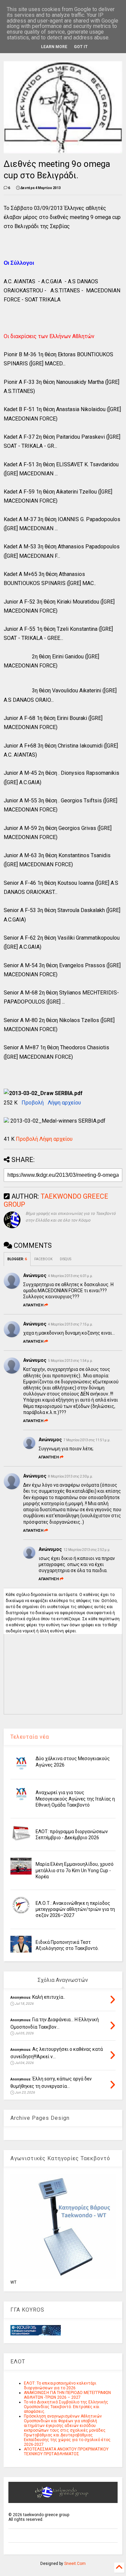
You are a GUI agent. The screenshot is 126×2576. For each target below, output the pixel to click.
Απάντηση (33, 1305)
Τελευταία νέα (30, 1737)
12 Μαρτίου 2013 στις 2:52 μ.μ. (87, 1550)
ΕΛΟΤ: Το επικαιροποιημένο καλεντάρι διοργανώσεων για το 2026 (60, 2386)
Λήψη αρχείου (64, 1103)
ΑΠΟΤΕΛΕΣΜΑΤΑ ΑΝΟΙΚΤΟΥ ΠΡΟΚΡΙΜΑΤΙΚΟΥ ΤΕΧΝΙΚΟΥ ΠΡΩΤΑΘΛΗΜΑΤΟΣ (66, 2452)
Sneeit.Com (75, 2564)
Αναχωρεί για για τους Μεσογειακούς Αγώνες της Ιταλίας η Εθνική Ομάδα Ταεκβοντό (75, 1799)
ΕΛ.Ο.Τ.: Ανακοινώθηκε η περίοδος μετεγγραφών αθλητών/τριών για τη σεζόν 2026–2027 (75, 1909)
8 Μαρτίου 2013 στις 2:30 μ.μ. (71, 1476)
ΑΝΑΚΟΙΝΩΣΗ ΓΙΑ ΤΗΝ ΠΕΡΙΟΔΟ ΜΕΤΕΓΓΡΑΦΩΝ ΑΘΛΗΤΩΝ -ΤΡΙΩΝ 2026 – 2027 (67, 2395)
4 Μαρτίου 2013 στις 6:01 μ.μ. (71, 1276)
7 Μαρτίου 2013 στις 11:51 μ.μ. (87, 1440)
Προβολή (33, 1103)
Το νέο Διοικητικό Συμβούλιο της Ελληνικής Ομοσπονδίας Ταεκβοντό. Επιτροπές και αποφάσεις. (66, 2407)
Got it (81, 47)
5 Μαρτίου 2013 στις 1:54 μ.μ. (71, 1361)
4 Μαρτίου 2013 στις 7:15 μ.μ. (71, 1324)
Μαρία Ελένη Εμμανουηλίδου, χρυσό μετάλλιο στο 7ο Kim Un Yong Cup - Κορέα (75, 1870)
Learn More (54, 47)
